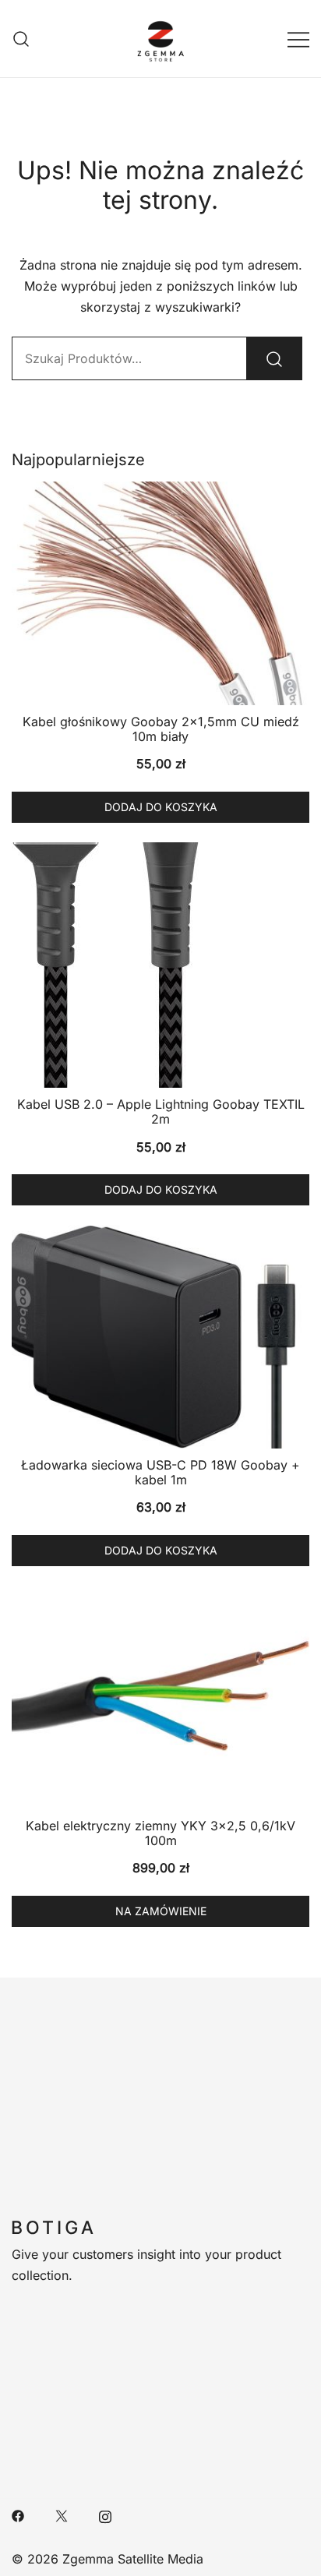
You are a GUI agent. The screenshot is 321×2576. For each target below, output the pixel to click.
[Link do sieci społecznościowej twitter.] (62, 2515)
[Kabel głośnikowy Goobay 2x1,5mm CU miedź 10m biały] (160, 593)
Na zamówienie (161, 1911)
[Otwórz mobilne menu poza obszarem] (298, 39)
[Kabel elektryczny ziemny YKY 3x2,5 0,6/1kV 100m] (160, 1697)
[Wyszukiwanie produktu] (21, 39)
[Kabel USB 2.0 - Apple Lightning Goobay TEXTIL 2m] (160, 965)
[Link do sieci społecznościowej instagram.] (105, 2515)
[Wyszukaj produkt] (274, 358)
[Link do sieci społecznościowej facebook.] (18, 2515)
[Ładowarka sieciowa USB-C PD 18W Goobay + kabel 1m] (160, 1337)
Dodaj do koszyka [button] (161, 807)
